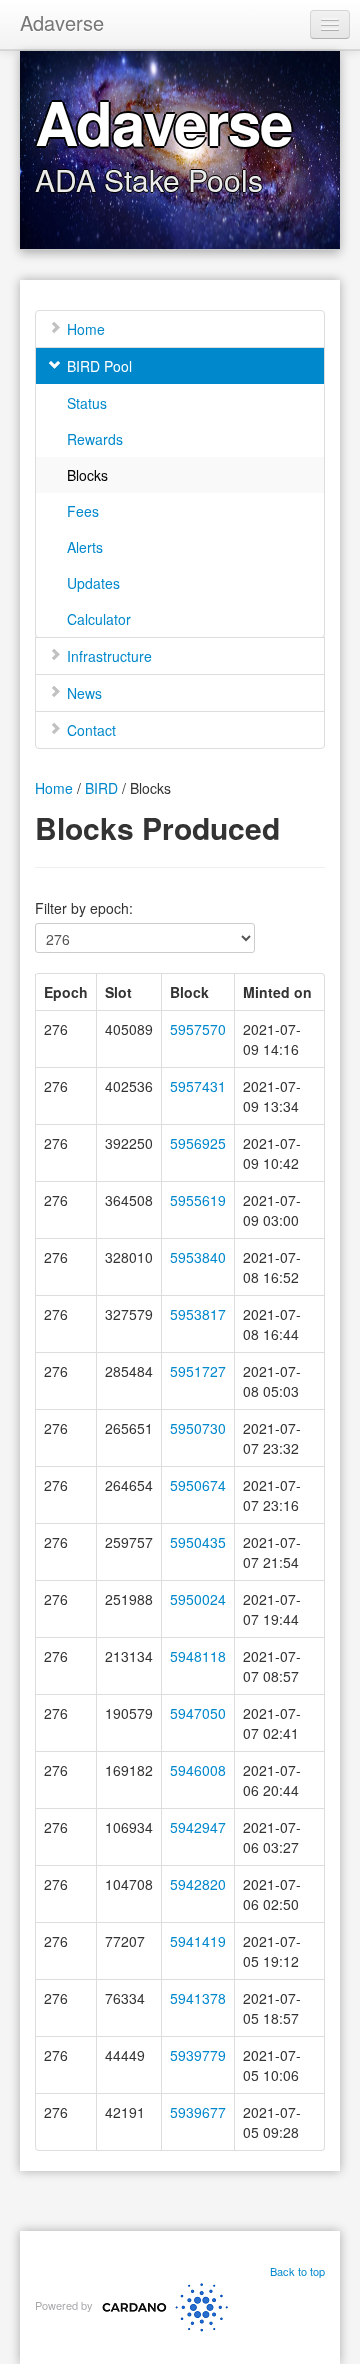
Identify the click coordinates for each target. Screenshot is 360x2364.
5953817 (198, 1314)
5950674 (198, 1485)
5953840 (198, 1257)
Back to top (297, 2271)
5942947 (198, 1827)
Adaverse (62, 22)
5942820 (198, 1884)
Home (54, 788)
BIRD (101, 788)
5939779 (198, 2055)
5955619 (198, 1200)
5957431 (198, 1086)
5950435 (198, 1542)
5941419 (198, 1941)
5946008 (198, 1770)
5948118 (198, 1656)
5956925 (198, 1143)
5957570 (198, 1029)
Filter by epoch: (84, 908)
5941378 (198, 1998)
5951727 (198, 1371)
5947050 (198, 1713)
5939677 (198, 2112)
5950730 (198, 1428)
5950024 (198, 1599)
